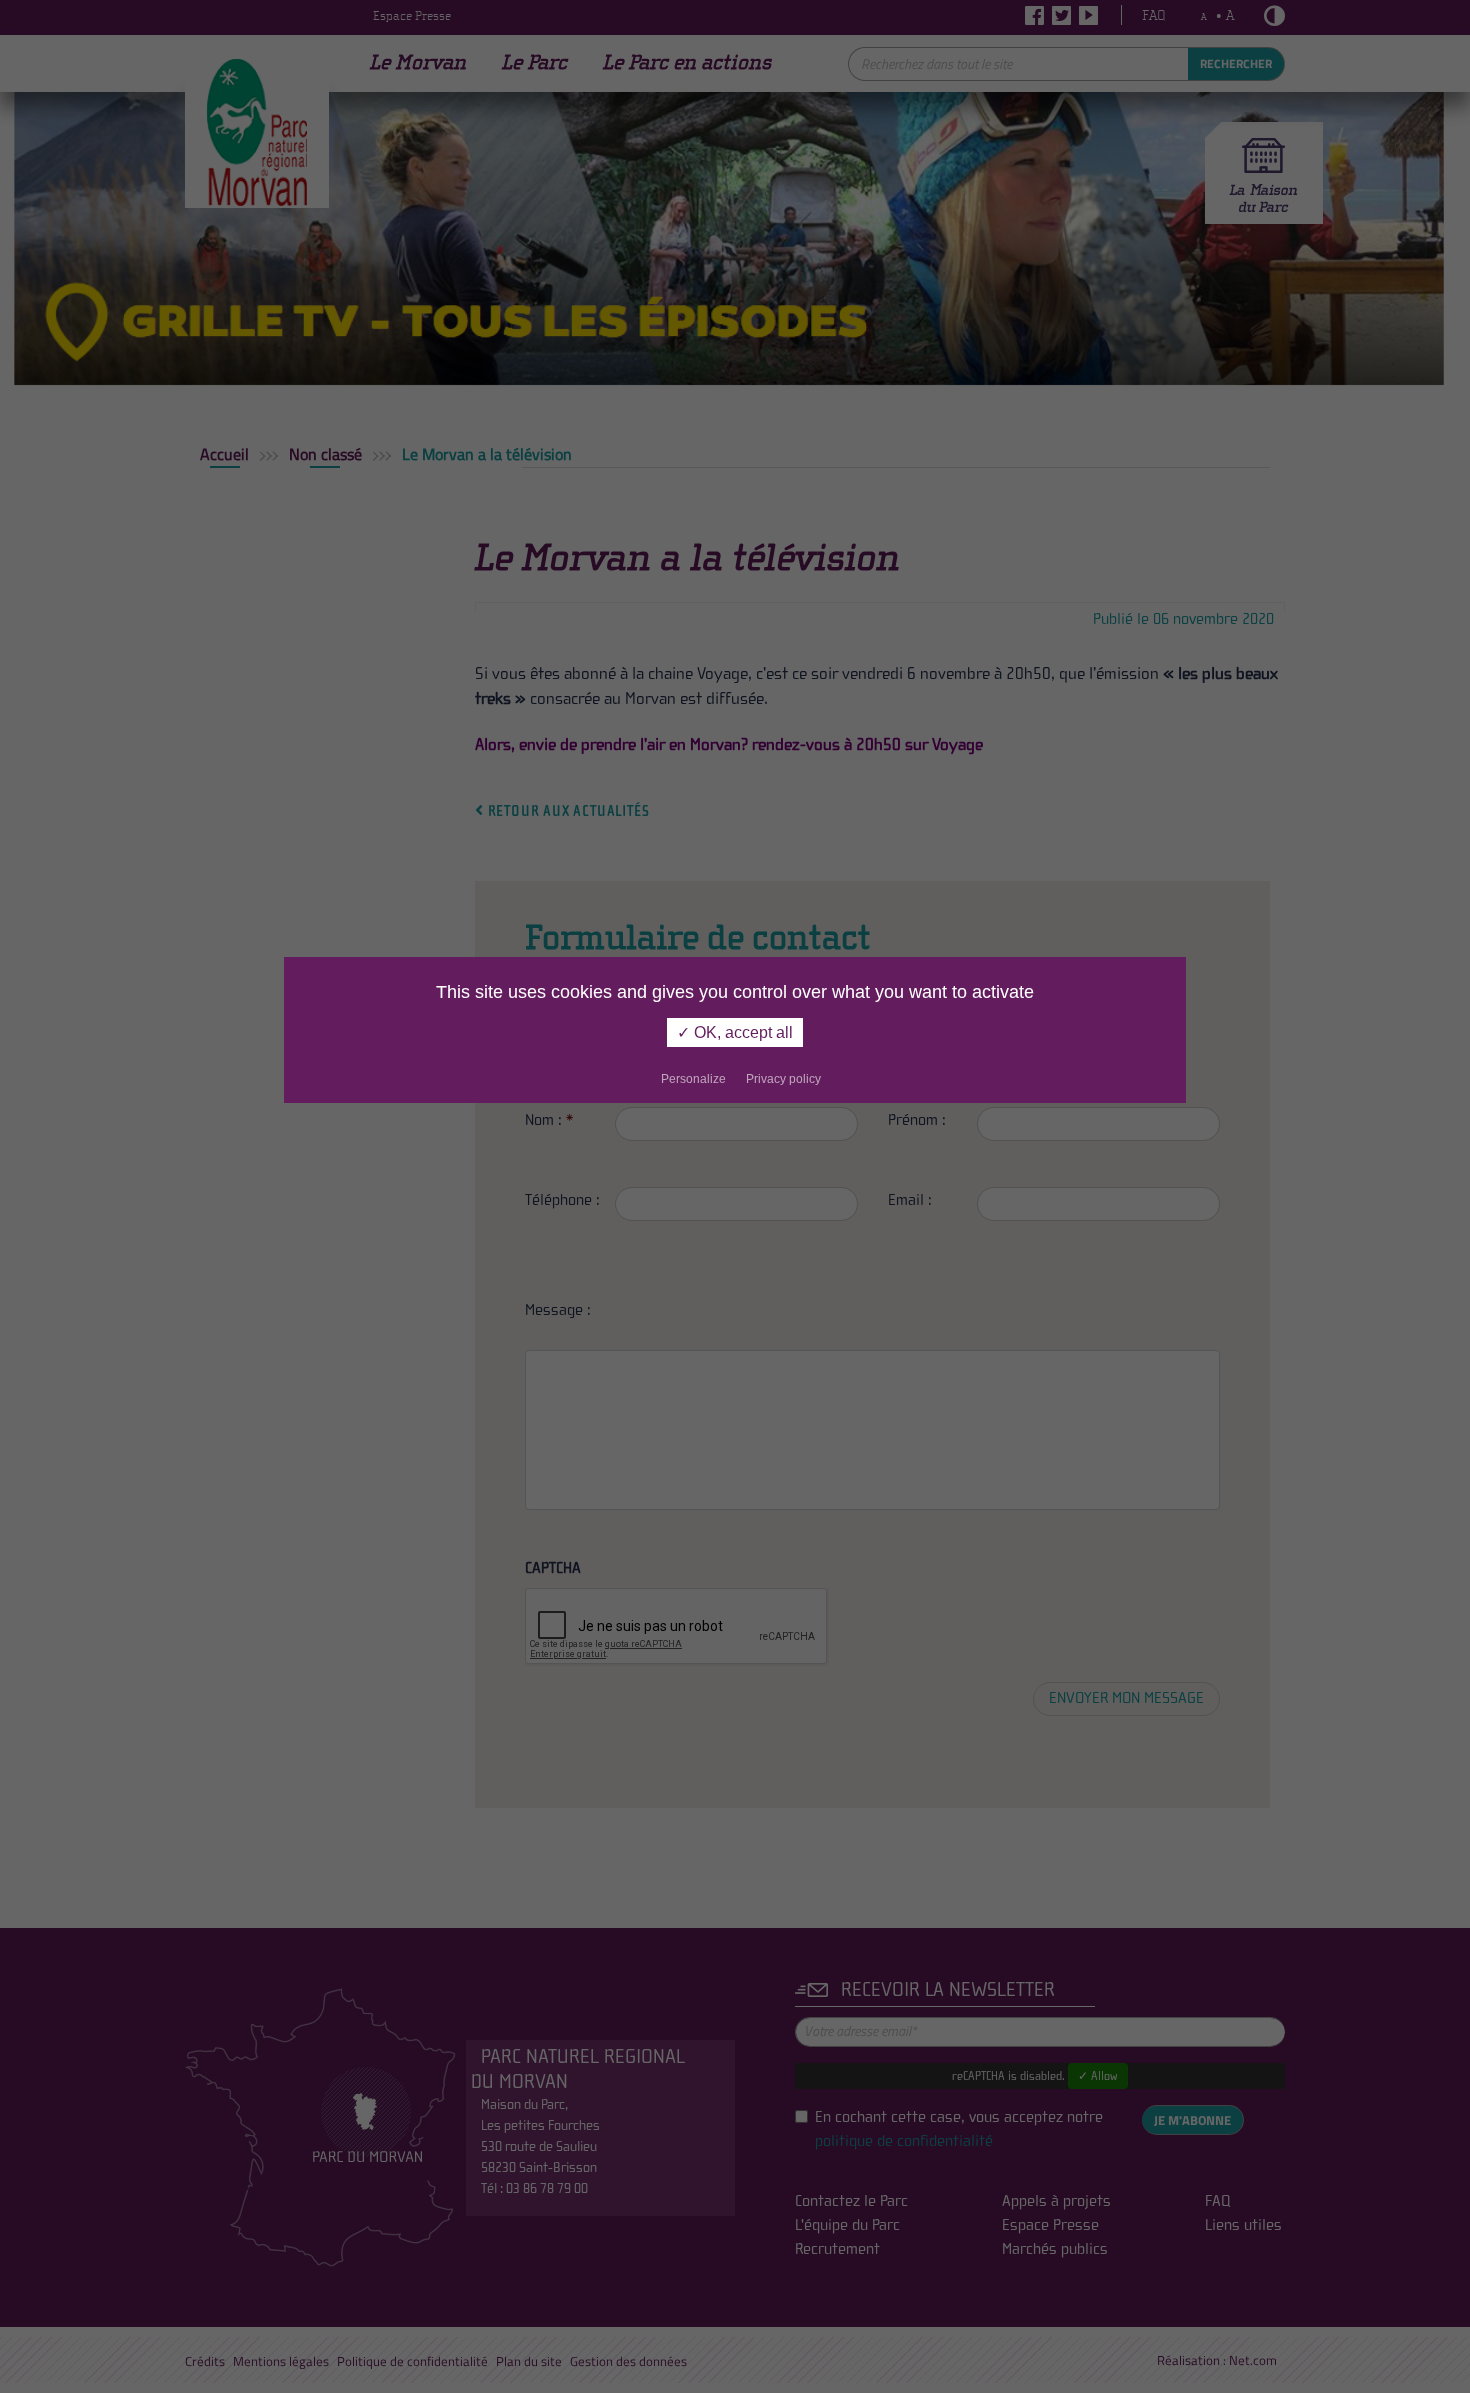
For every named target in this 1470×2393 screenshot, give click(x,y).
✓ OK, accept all (735, 1032)
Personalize (693, 1079)
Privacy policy (783, 1079)
